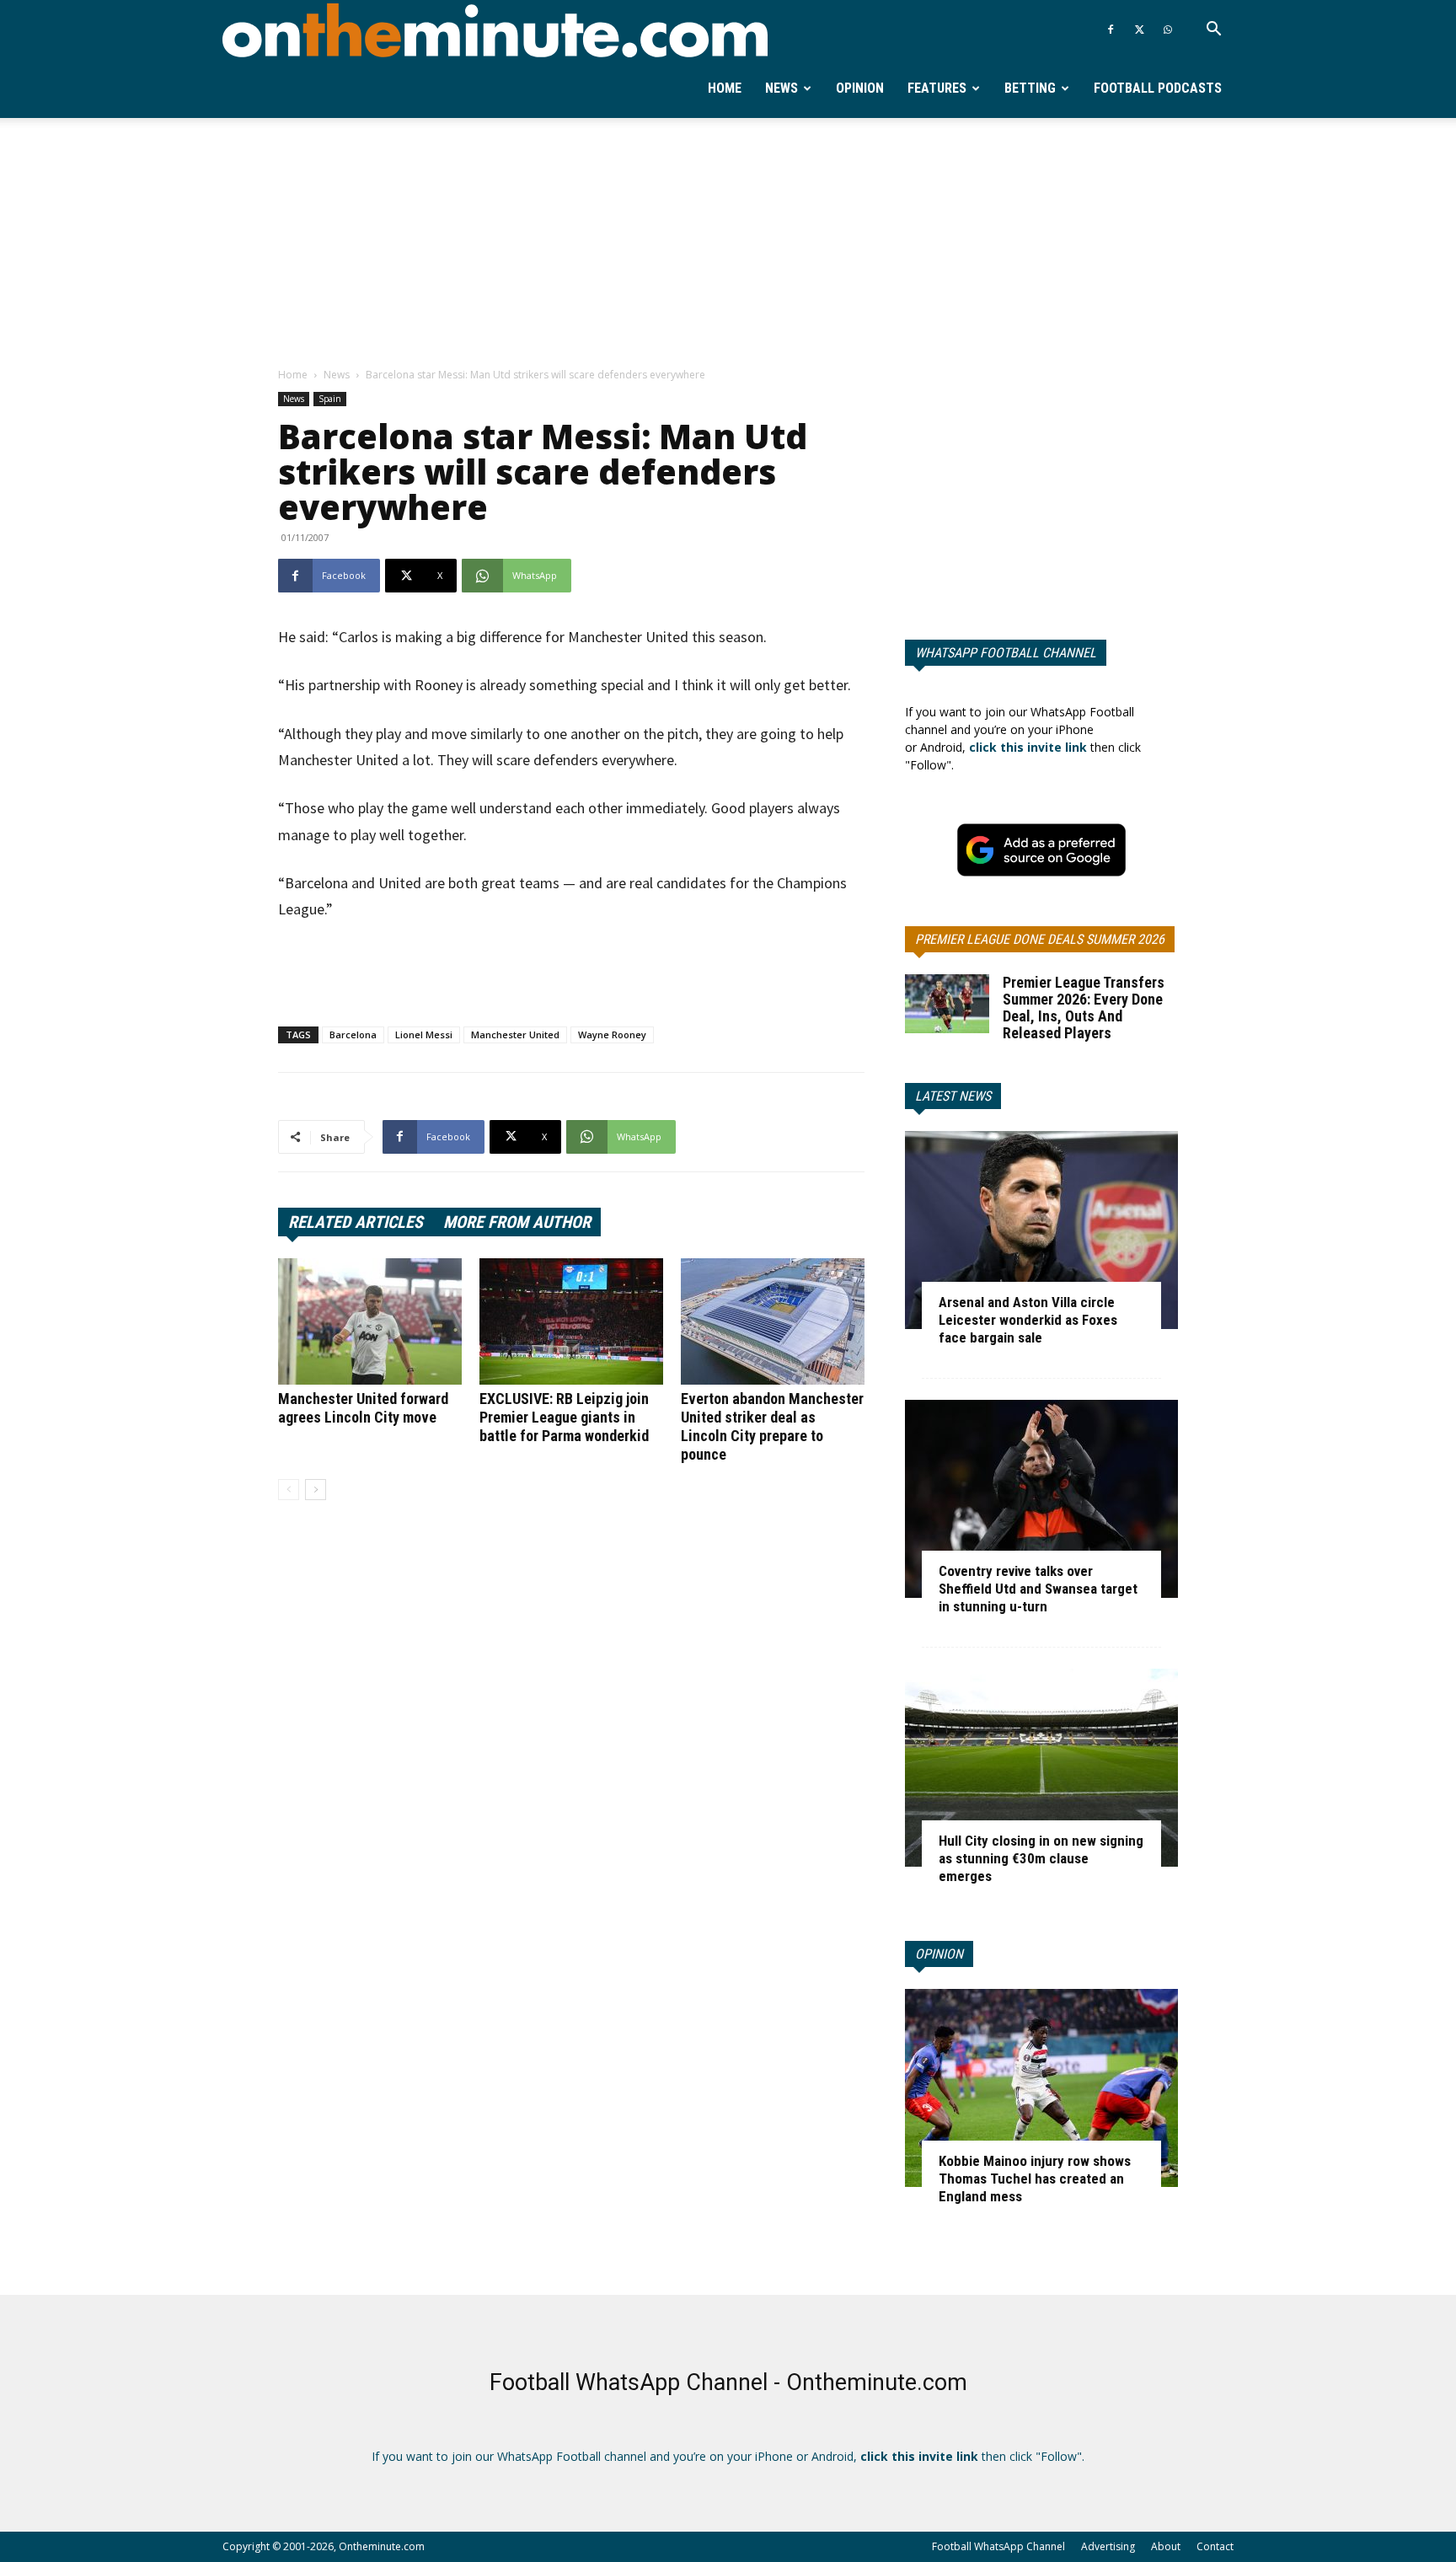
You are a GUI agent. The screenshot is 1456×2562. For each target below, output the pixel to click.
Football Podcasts (1158, 88)
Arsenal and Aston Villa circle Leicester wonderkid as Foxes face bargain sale (1028, 1320)
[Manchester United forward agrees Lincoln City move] (370, 1321)
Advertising (1108, 2546)
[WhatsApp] (1168, 29)
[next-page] (316, 1490)
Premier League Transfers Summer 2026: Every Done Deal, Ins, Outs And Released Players (1084, 1008)
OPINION (939, 1954)
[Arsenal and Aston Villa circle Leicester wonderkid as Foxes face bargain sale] (1041, 1230)
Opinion (860, 88)
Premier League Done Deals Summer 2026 (1040, 939)
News (782, 88)
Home (725, 88)
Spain (330, 399)
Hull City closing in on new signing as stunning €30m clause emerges (1041, 1858)
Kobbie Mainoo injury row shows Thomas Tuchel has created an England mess (1035, 2179)
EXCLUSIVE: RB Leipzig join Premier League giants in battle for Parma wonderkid (564, 1417)
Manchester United (515, 1034)
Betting (1030, 88)
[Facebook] (1111, 29)
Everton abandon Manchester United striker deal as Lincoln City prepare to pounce (772, 1426)
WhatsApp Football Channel (1006, 653)
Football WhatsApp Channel (998, 2546)
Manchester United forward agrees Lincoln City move (363, 1408)
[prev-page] (289, 1490)
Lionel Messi (424, 1034)
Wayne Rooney (612, 1034)
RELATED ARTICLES (356, 1222)
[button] (1213, 31)
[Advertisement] (728, 244)
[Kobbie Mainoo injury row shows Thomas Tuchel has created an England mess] (1041, 2088)
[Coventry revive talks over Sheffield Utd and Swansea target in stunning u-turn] (1041, 1499)
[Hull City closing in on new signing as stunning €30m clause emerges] (1041, 1768)
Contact (1215, 2546)
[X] (1139, 29)
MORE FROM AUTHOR (517, 1222)
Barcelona (353, 1034)
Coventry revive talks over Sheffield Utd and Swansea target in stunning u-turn (1038, 1589)
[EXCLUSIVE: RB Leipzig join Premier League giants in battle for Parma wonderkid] (571, 1321)
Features (937, 88)
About (1166, 2546)
